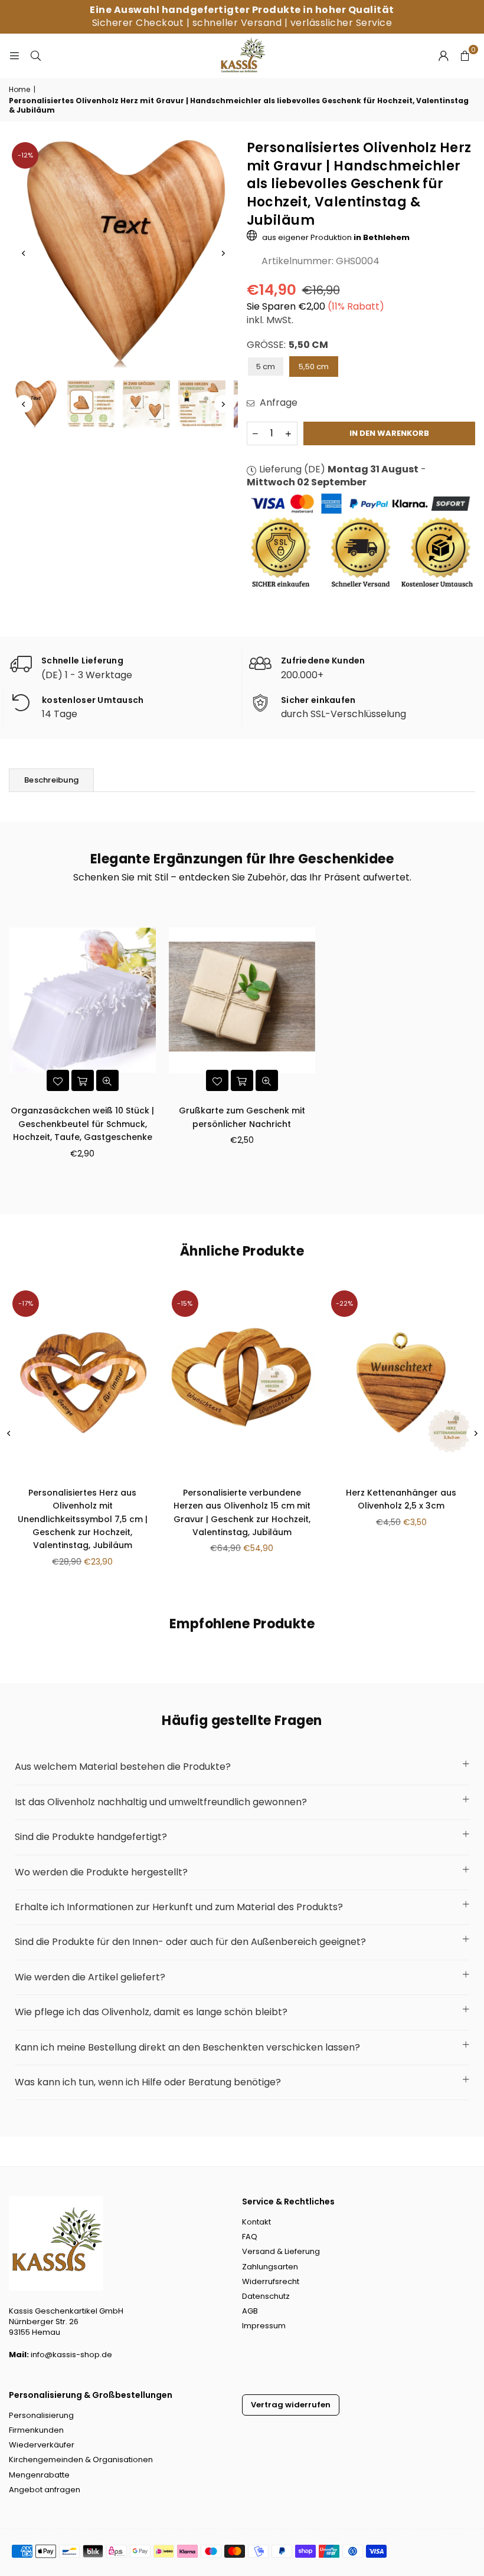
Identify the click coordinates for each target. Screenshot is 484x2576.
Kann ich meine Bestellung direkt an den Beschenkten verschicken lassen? (187, 2047)
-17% (26, 1303)
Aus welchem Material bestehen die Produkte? (123, 1767)
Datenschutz (266, 2296)
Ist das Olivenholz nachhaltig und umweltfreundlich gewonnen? (161, 1802)
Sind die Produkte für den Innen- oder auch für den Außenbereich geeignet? (190, 1942)
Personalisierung (41, 2415)
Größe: (287, 345)
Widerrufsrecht (271, 2281)
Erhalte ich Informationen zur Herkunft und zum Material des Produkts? (179, 1907)
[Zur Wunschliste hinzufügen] (58, 1080)
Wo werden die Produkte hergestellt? (101, 1872)
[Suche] (35, 55)
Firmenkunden (36, 2430)
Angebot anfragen (45, 2490)
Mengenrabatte (39, 2475)
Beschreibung (51, 780)
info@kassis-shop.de (71, 2355)
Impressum (264, 2326)
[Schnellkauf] (83, 1080)
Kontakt (256, 2222)
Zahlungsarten (270, 2267)
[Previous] (24, 253)
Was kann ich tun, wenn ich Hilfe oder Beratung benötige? (148, 2082)
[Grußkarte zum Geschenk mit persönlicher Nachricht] (242, 1000)
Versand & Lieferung (281, 2251)
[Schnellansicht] (107, 1080)
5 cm (266, 367)
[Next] (223, 253)
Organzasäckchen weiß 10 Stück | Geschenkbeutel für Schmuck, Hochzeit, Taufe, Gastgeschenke (82, 1124)
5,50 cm (314, 367)
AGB (250, 2311)
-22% (344, 1303)
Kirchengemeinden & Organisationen (81, 2460)
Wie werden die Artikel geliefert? (90, 1977)
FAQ (250, 2237)
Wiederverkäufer (42, 2445)
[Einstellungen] (443, 55)
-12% (25, 155)
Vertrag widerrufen (291, 2405)
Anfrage (277, 403)
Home (19, 90)
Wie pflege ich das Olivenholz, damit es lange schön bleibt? (151, 2012)
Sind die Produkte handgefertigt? (91, 1837)
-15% (185, 1303)
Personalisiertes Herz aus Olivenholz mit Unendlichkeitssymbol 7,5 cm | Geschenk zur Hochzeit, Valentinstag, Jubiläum (83, 1519)
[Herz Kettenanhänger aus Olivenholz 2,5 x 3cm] (401, 1382)
